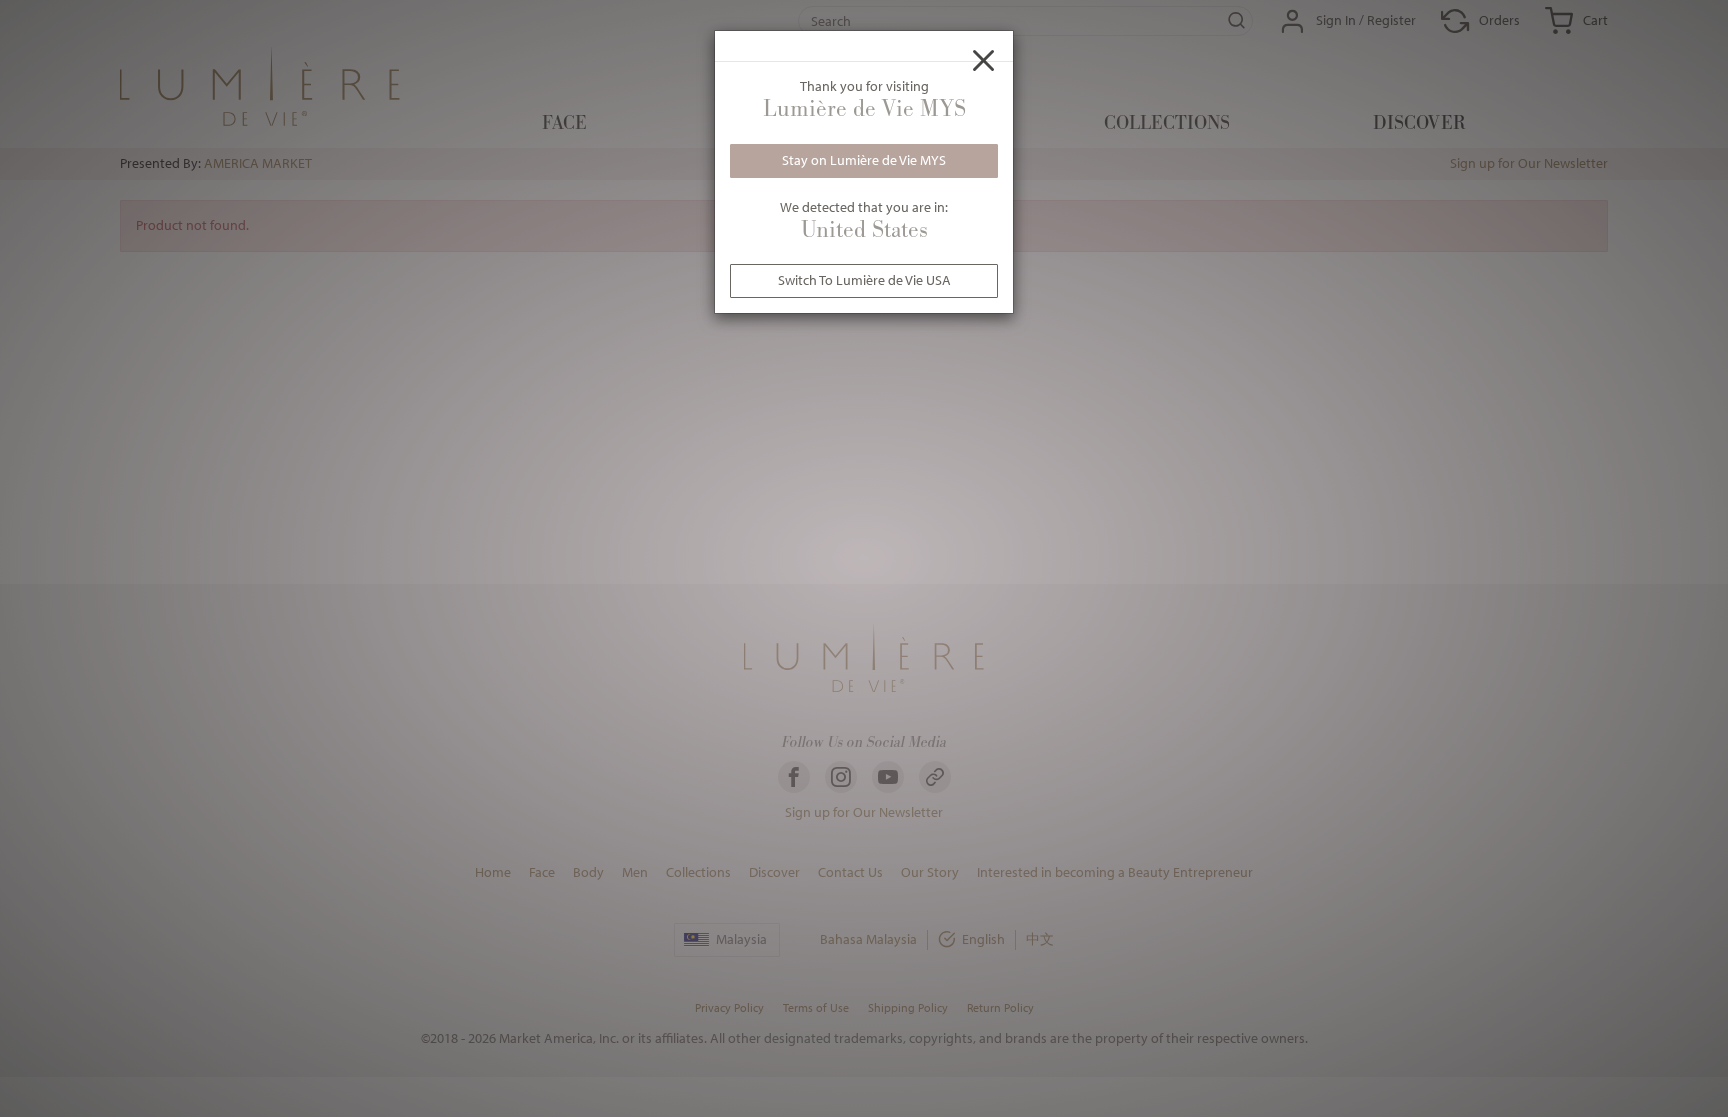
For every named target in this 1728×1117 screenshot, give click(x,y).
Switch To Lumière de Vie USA (864, 280)
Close (984, 60)
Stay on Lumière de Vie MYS (864, 160)
